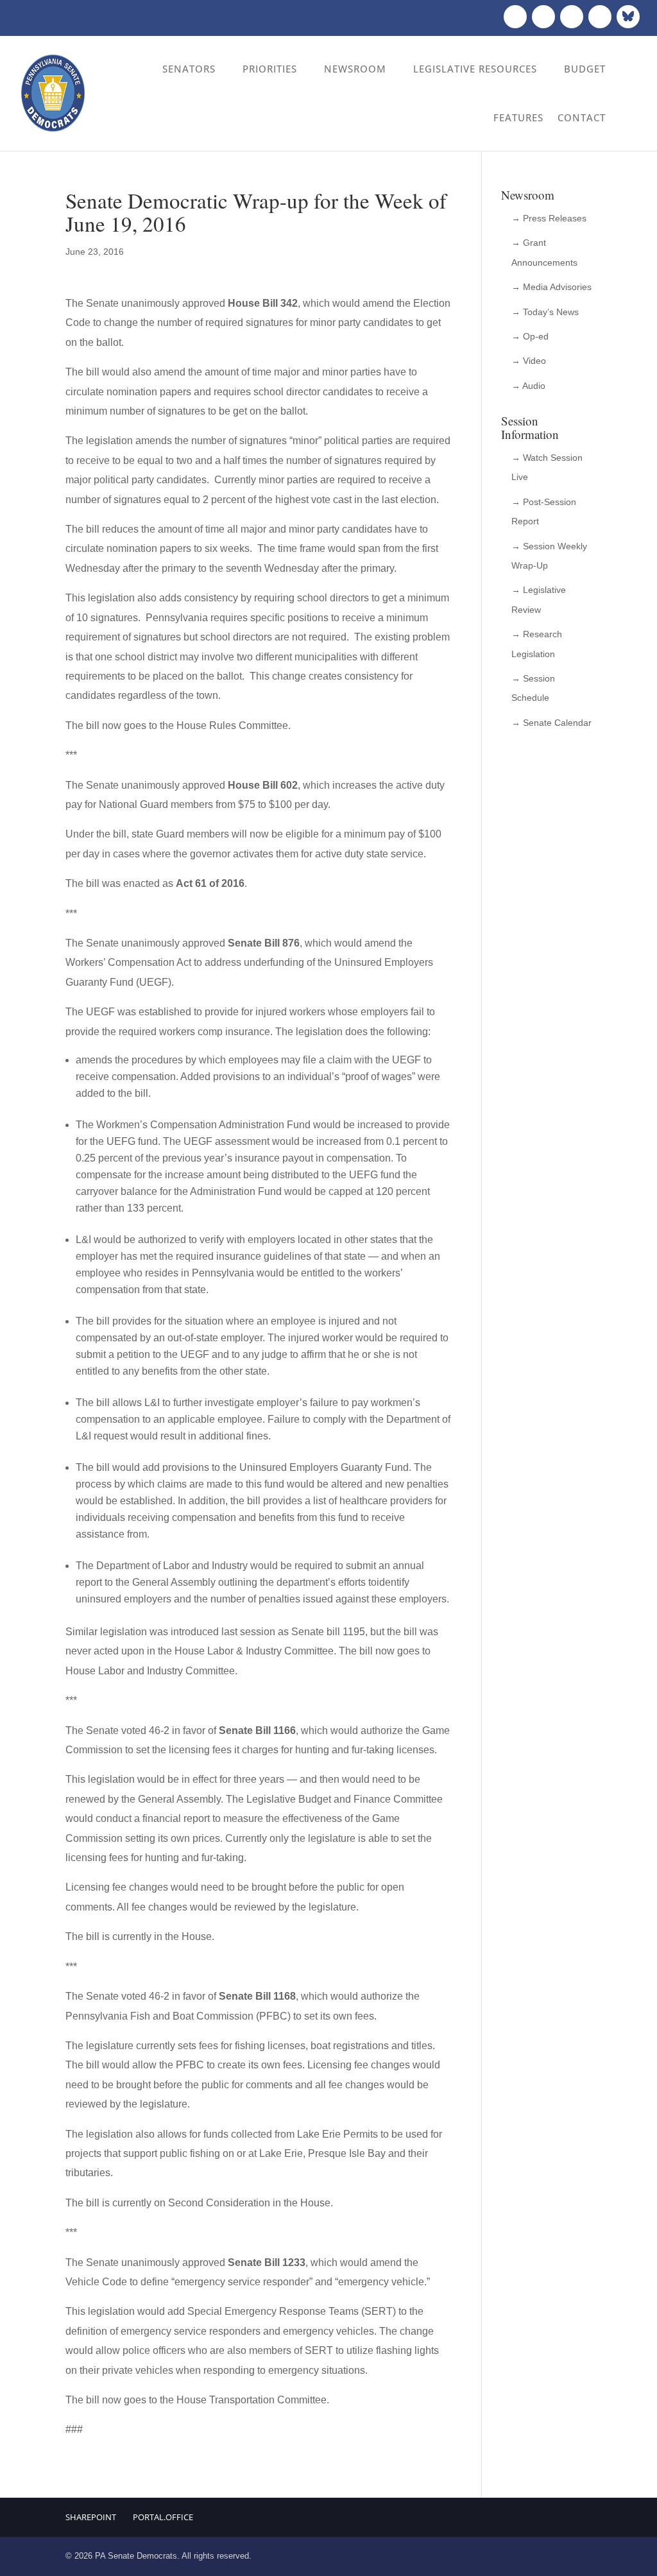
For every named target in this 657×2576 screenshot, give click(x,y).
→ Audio (528, 386)
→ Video (529, 361)
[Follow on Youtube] (600, 17)
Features (518, 117)
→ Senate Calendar (551, 723)
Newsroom (355, 69)
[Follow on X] (543, 17)
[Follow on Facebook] (515, 17)
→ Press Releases (549, 218)
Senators (189, 69)
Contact (582, 117)
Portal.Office (163, 2517)
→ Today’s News (545, 312)
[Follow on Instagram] (572, 17)
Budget (585, 69)
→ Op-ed (530, 336)
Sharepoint (91, 2517)
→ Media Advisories (551, 287)
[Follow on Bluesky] (628, 17)
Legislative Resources (475, 69)
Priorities (270, 69)
